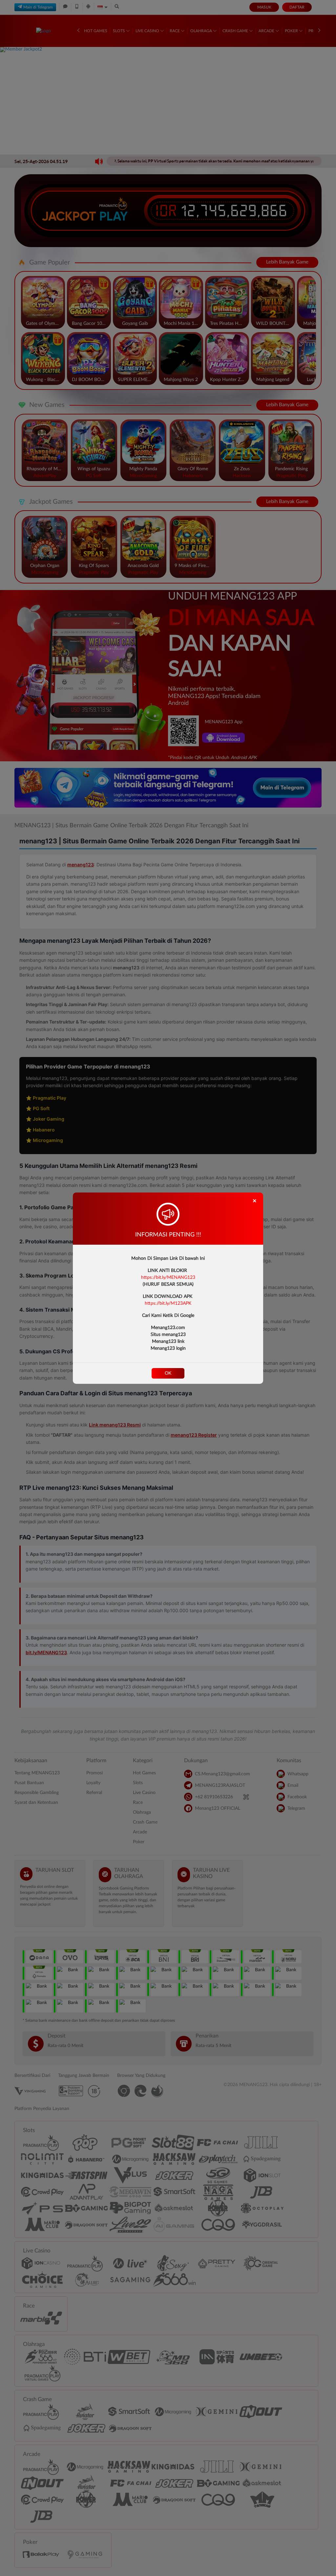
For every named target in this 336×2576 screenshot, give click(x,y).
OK (168, 1373)
